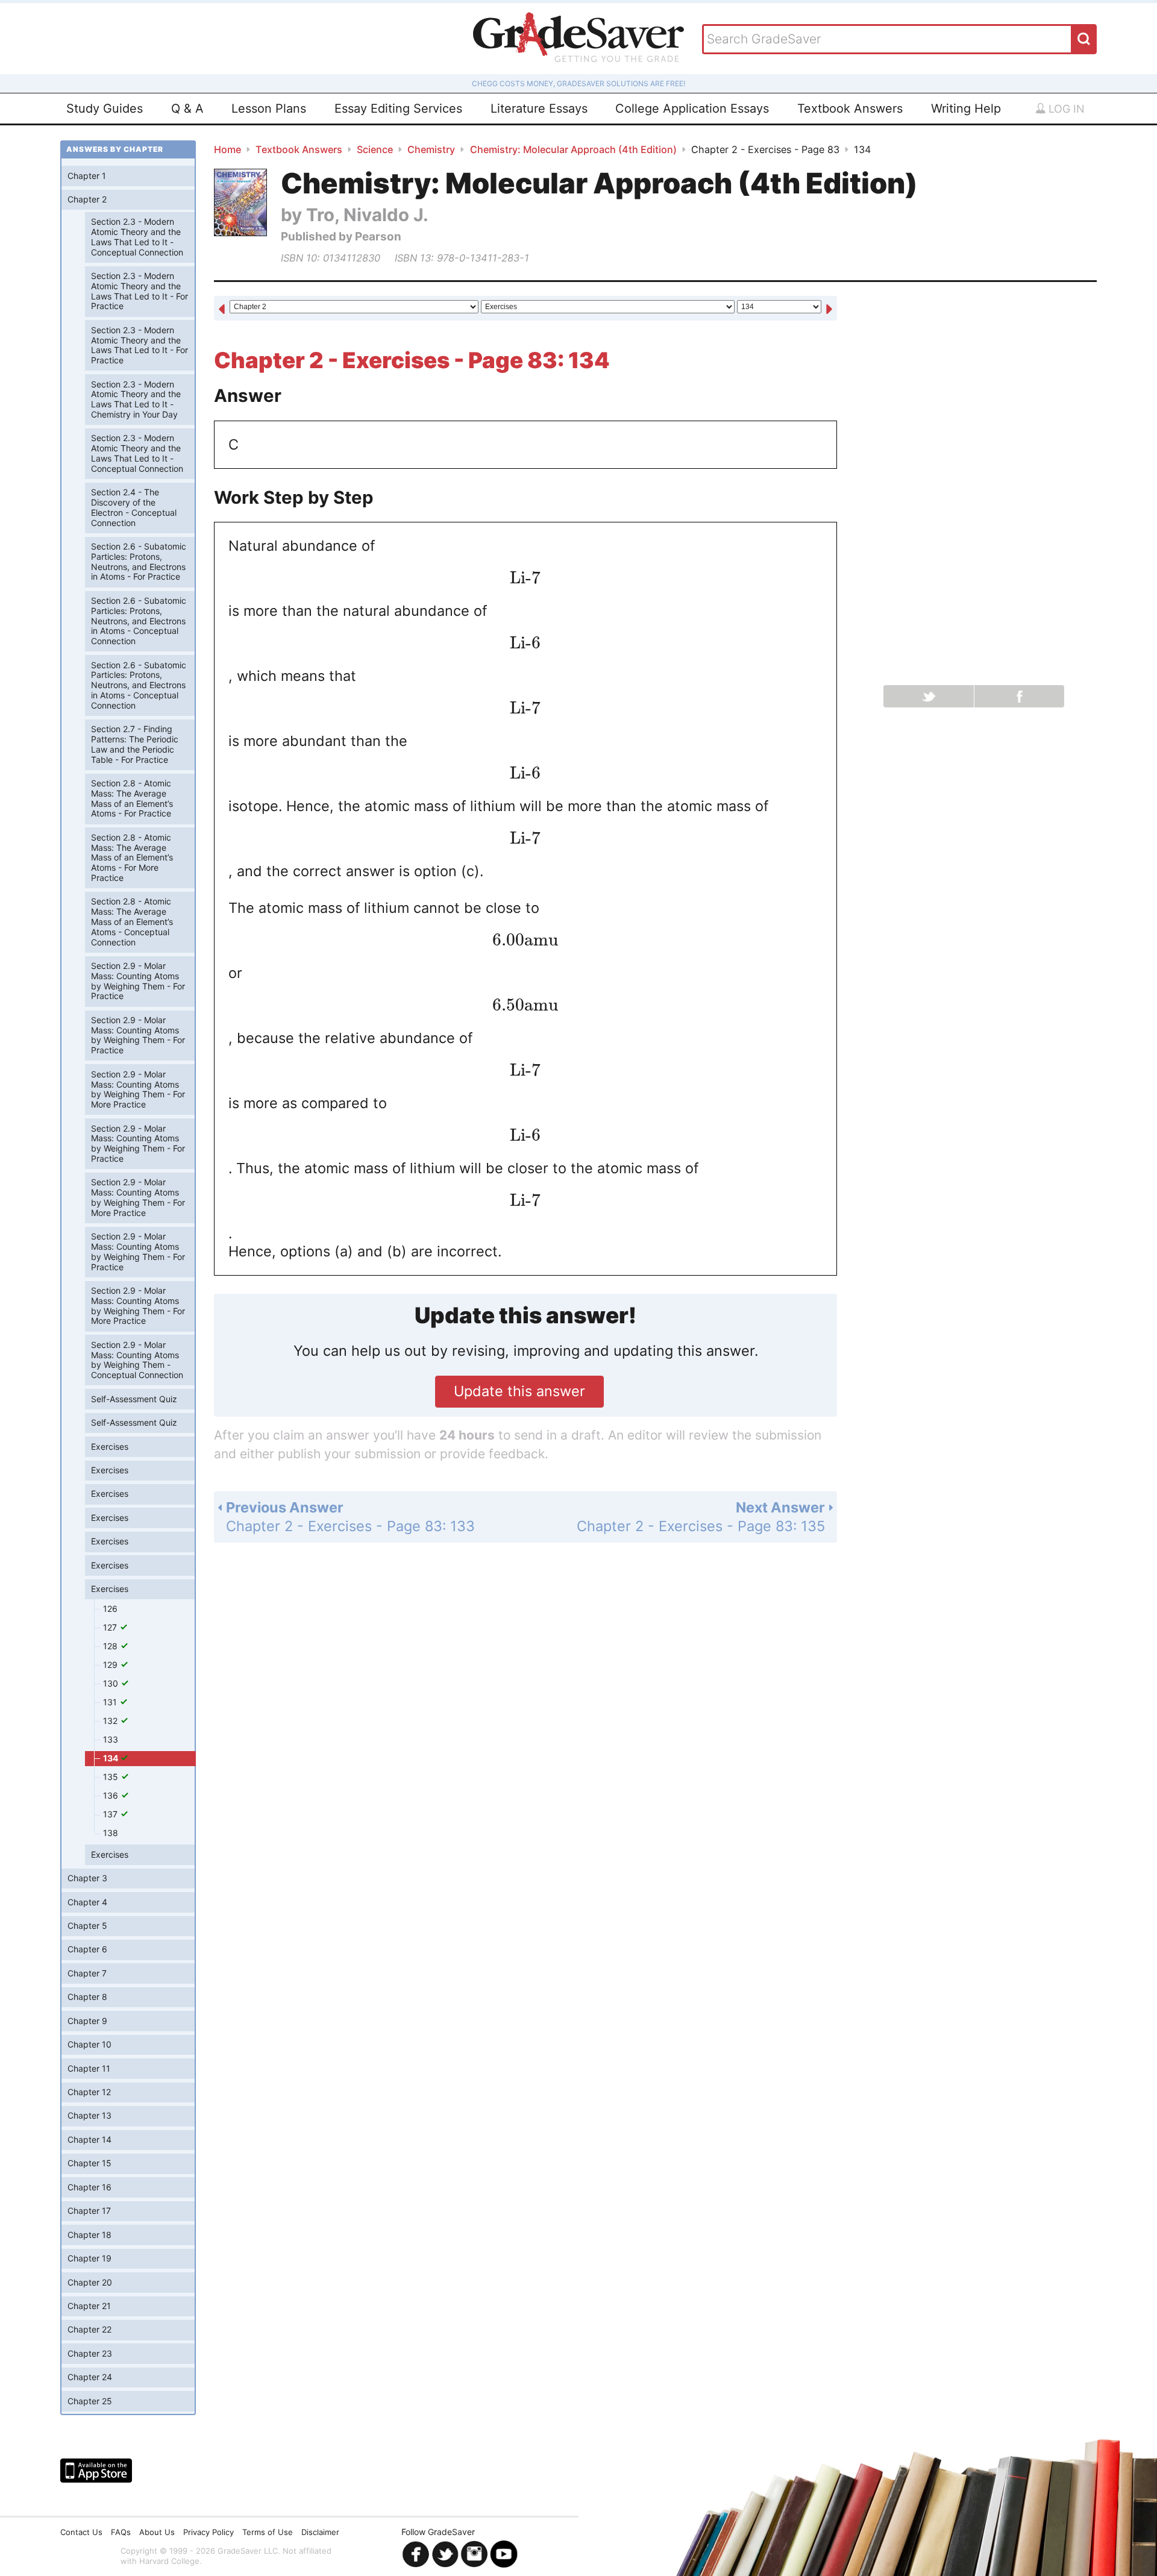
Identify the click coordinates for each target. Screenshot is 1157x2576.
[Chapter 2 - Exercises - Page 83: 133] (222, 309)
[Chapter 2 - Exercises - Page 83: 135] (829, 309)
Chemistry (431, 149)
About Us (157, 2532)
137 (111, 1814)
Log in (1065, 109)
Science (375, 149)
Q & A (187, 108)
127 (111, 1627)
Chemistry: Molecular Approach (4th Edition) (573, 149)
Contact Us (81, 2532)
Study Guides (105, 108)
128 (111, 1646)
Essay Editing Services (398, 108)
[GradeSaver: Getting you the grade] (578, 39)
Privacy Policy (209, 2532)
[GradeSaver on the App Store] (96, 2471)
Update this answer (519, 1391)
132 (111, 1721)
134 (111, 1758)
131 (111, 1702)
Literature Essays (539, 108)
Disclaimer (320, 2532)
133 (111, 1739)
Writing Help (966, 108)
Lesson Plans (269, 108)
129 (111, 1665)
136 (112, 1795)
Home (227, 149)
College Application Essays (692, 108)
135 (112, 1777)
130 (112, 1683)
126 (110, 1609)
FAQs (121, 2532)
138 (111, 1833)
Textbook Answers (850, 108)
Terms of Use (268, 2532)
